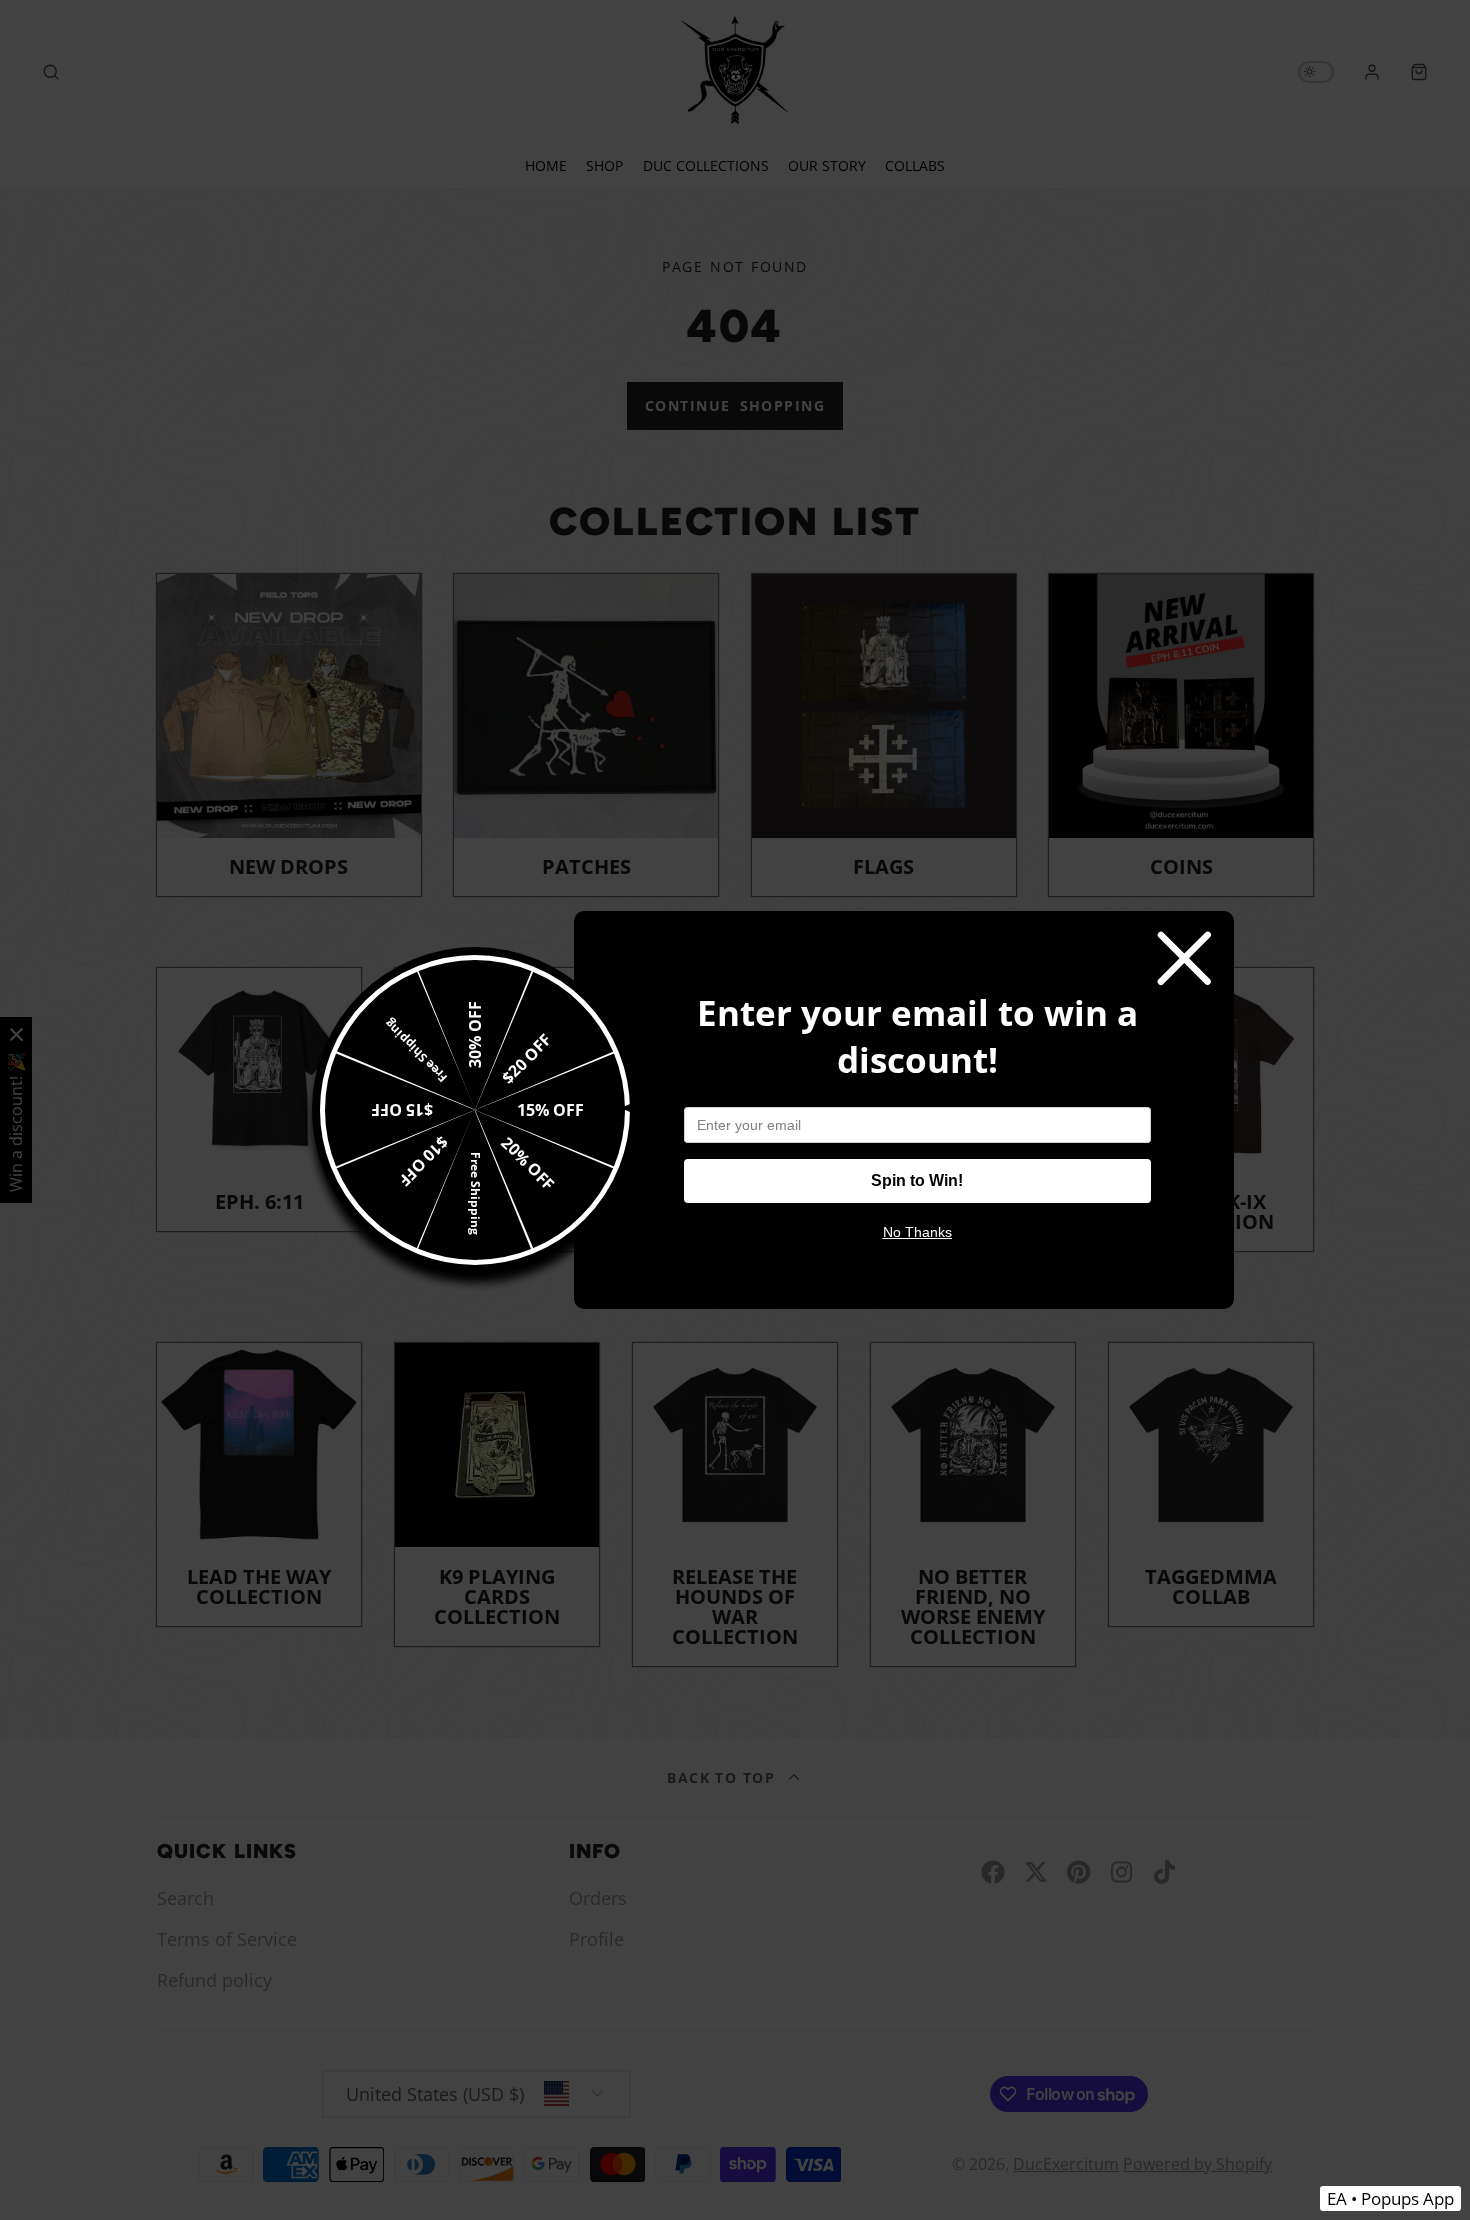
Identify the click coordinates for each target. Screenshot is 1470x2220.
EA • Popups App (1390, 2198)
